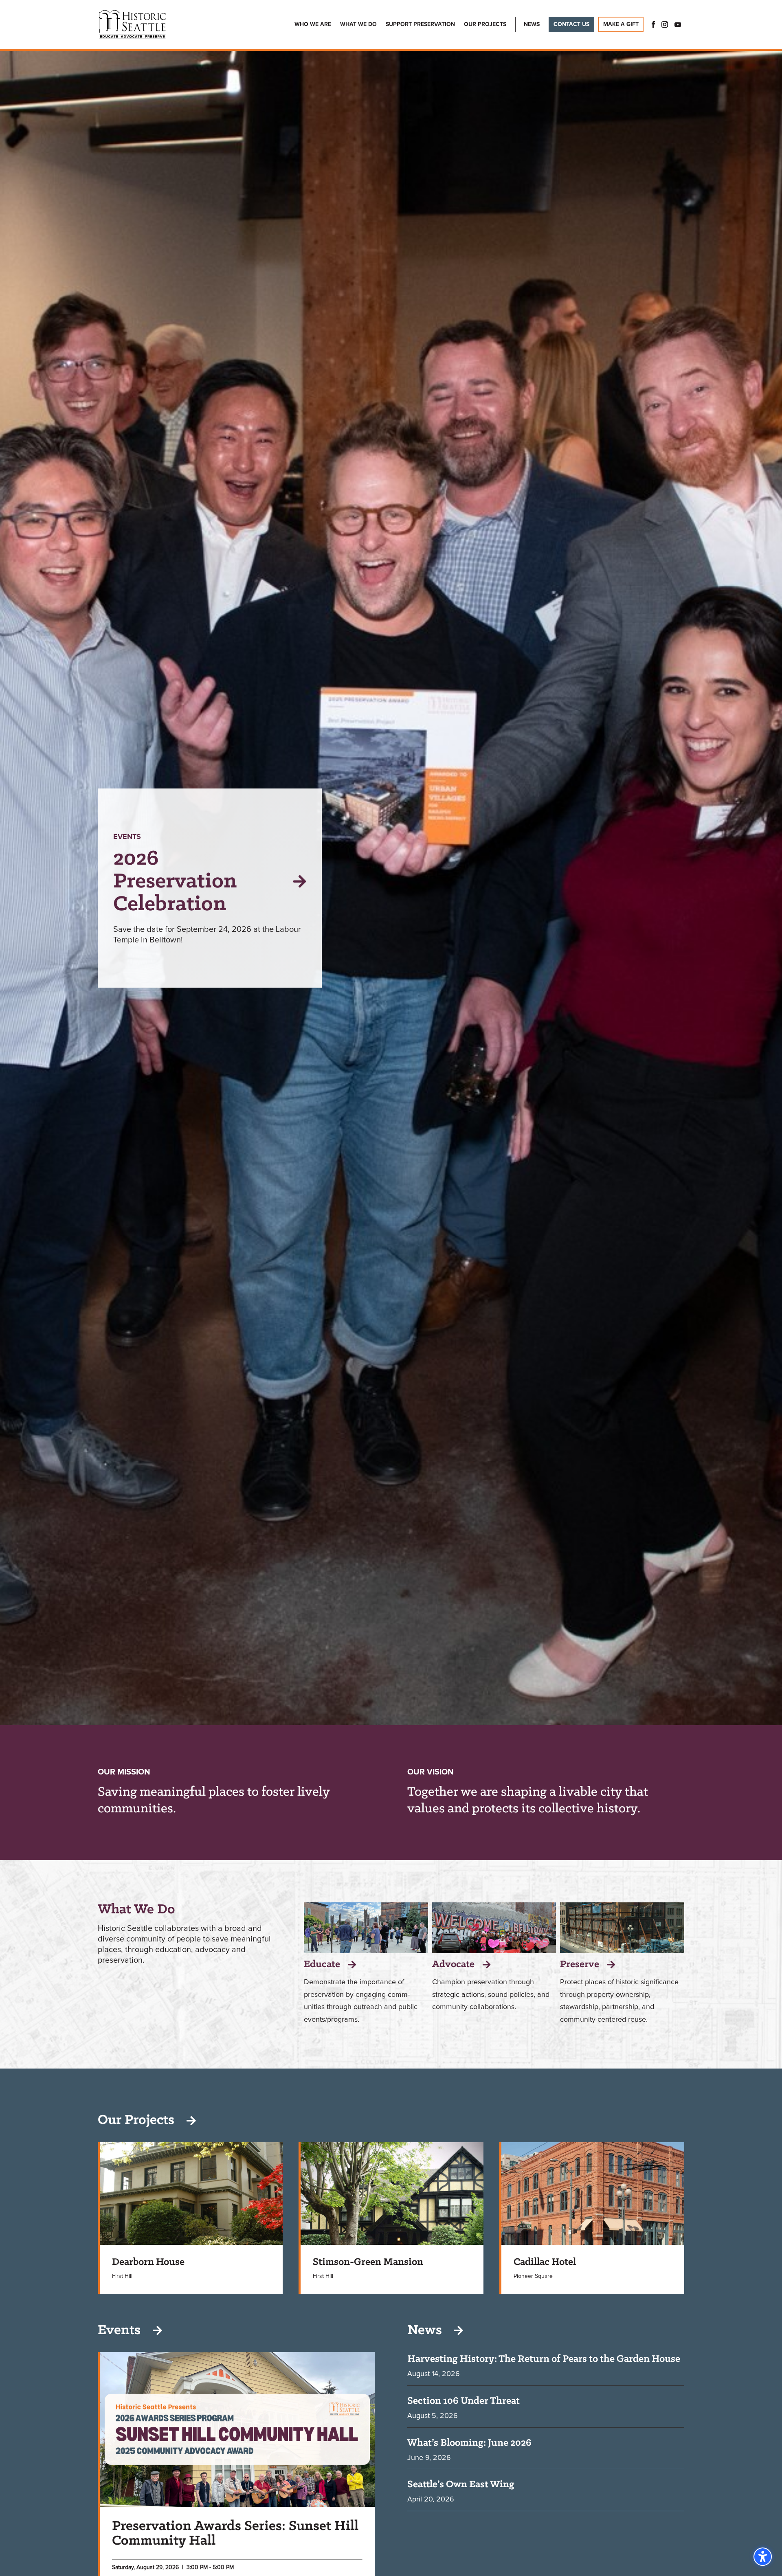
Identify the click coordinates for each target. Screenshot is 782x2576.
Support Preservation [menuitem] (420, 24)
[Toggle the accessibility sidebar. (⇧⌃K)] (763, 2557)
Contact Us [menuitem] (571, 24)
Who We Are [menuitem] (313, 24)
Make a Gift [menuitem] (621, 24)
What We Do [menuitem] (358, 24)
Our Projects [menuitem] (485, 24)
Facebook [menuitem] (651, 24)
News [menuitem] (532, 24)
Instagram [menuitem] (665, 24)
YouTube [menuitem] (678, 24)
